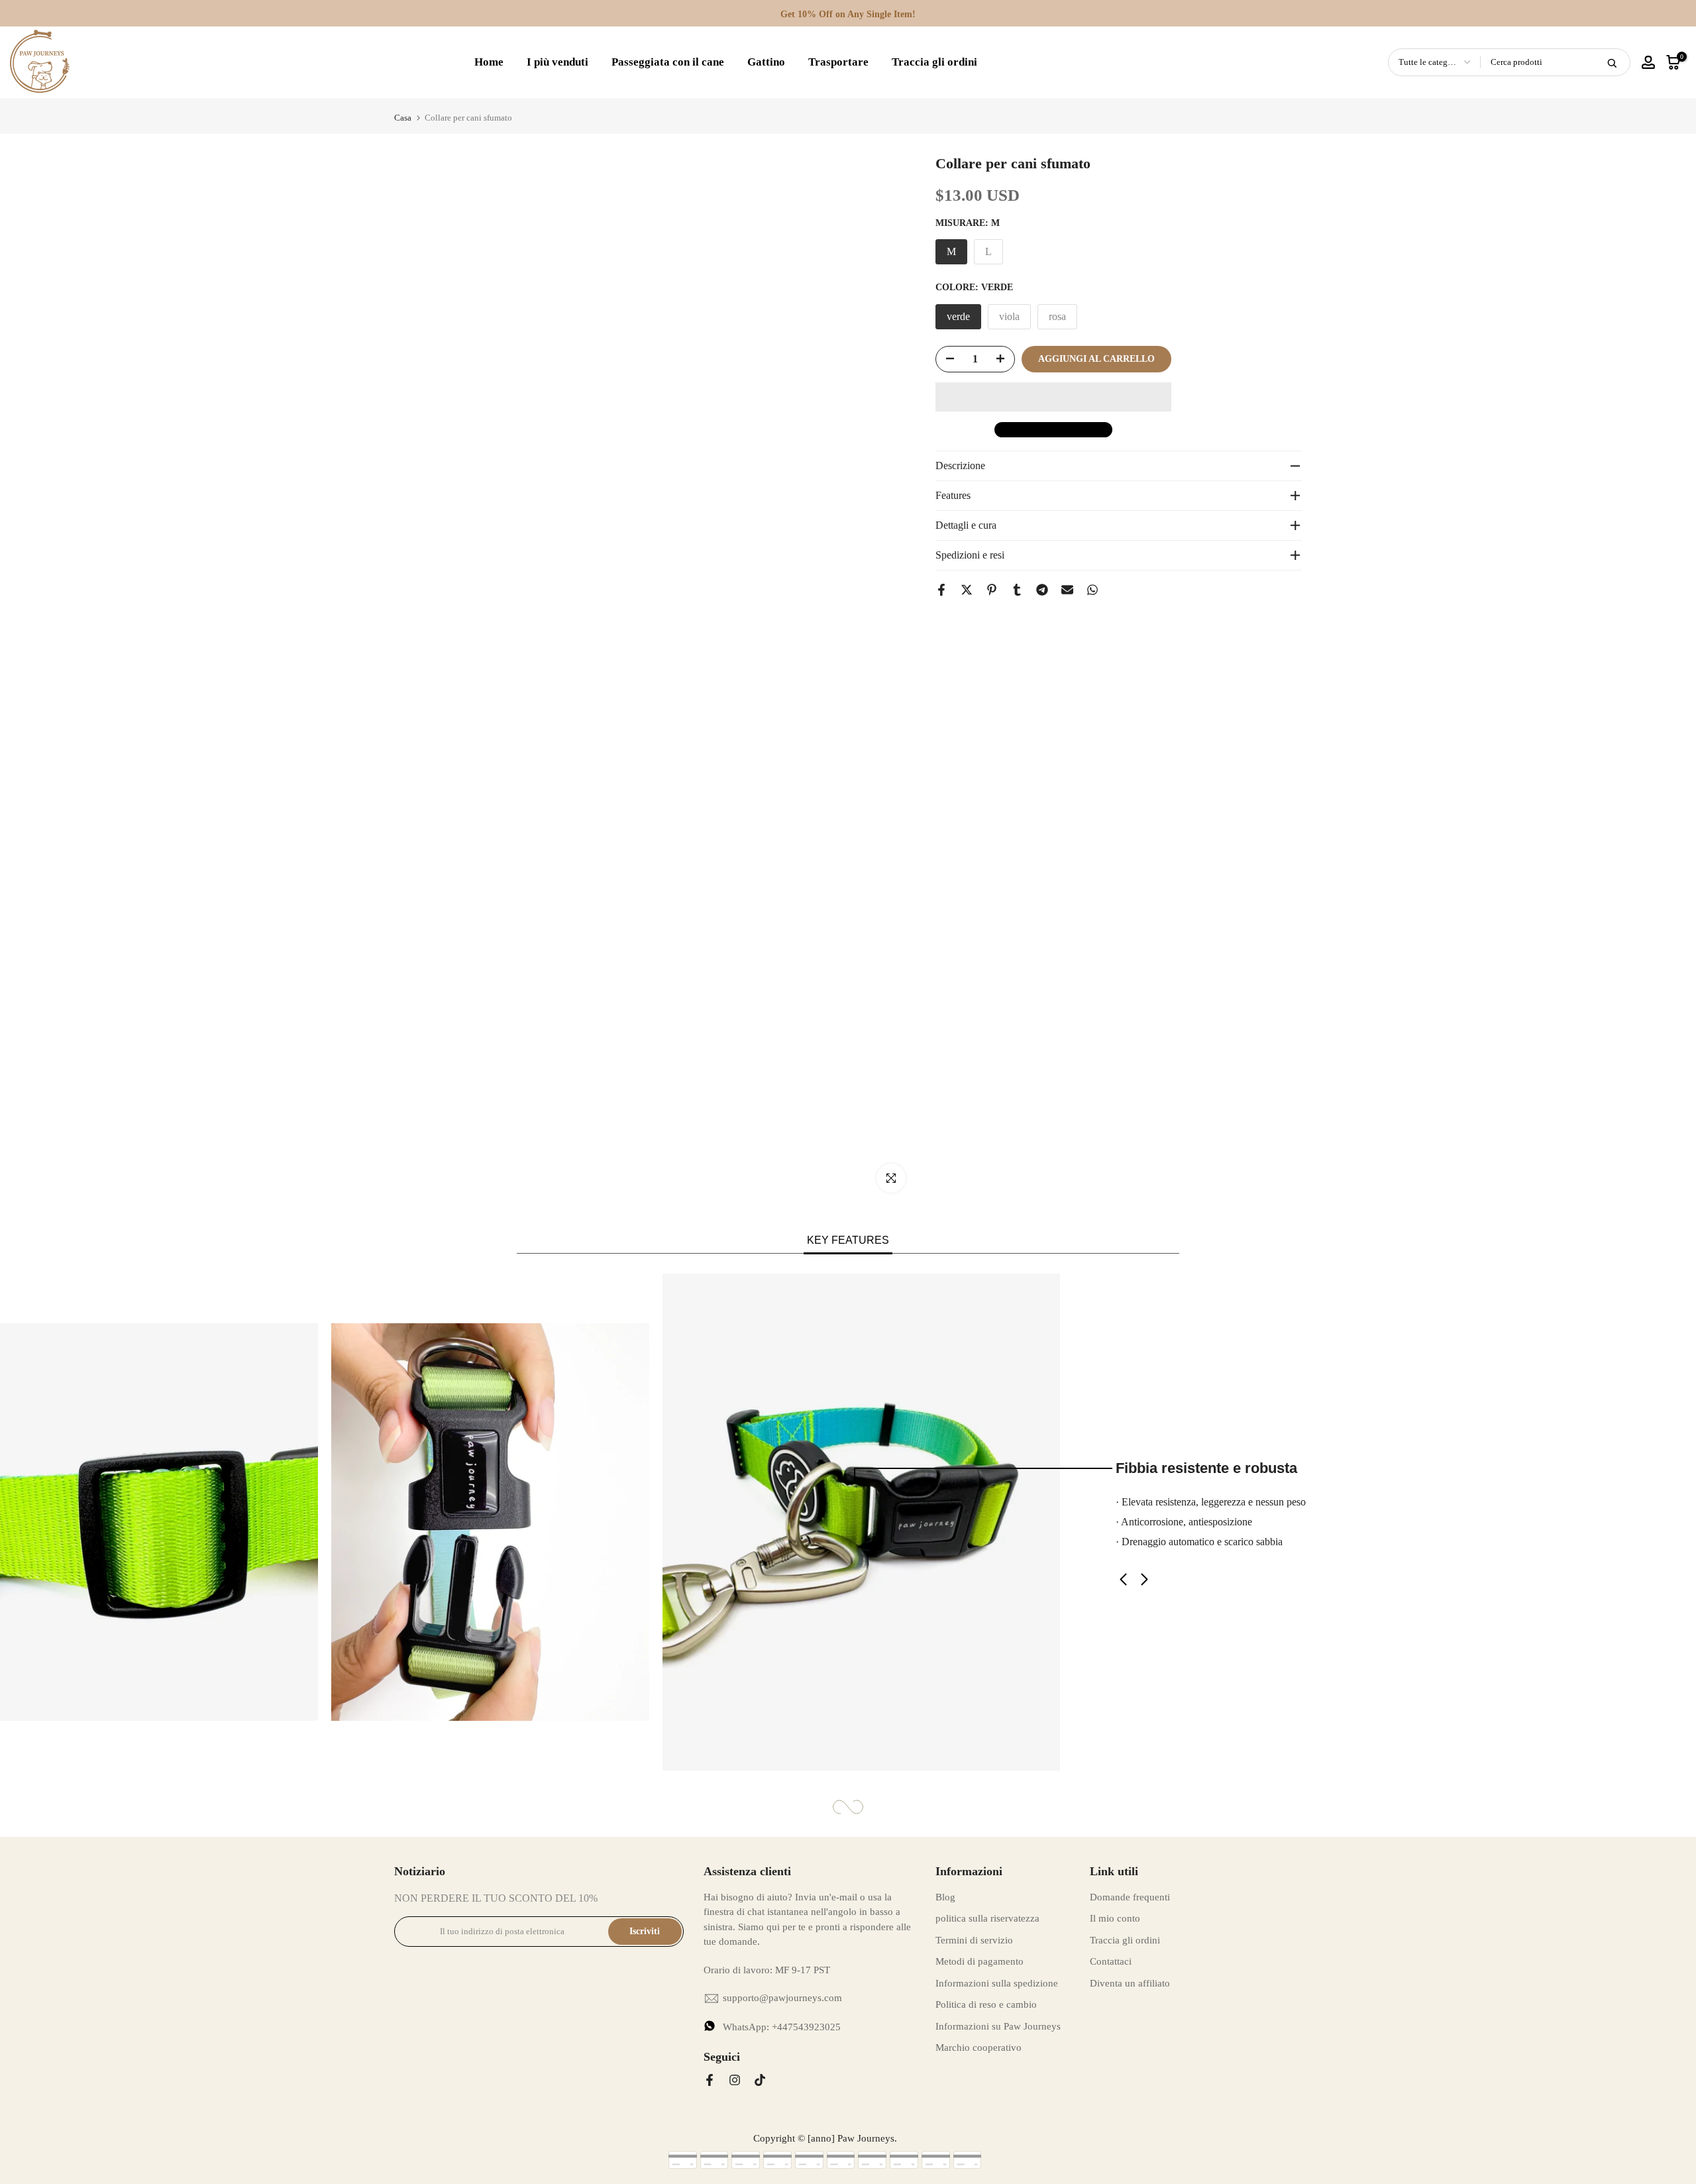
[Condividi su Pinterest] (992, 590)
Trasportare (838, 62)
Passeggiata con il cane (668, 62)
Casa (403, 118)
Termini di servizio (974, 1940)
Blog (945, 1897)
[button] (1053, 397)
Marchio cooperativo (979, 2048)
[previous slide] (1146, 1579)
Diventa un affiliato (1130, 1983)
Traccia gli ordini (934, 62)
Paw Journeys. (867, 2138)
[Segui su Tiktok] (760, 2080)
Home (489, 62)
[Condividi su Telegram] (1042, 590)
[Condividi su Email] (1067, 590)
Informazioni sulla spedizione (997, 1983)
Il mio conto (1115, 1918)
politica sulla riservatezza (987, 1918)
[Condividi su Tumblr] (1017, 590)
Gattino (766, 62)
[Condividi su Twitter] (967, 590)
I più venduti (557, 62)
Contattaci (1111, 1961)
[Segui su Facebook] (710, 2080)
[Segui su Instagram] (735, 2080)
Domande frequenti (1130, 1897)
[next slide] (1123, 1579)
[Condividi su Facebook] (941, 590)
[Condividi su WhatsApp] (1092, 590)
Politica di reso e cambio (986, 2004)
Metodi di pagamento (980, 1961)
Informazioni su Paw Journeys (998, 2026)
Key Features (848, 1240)
